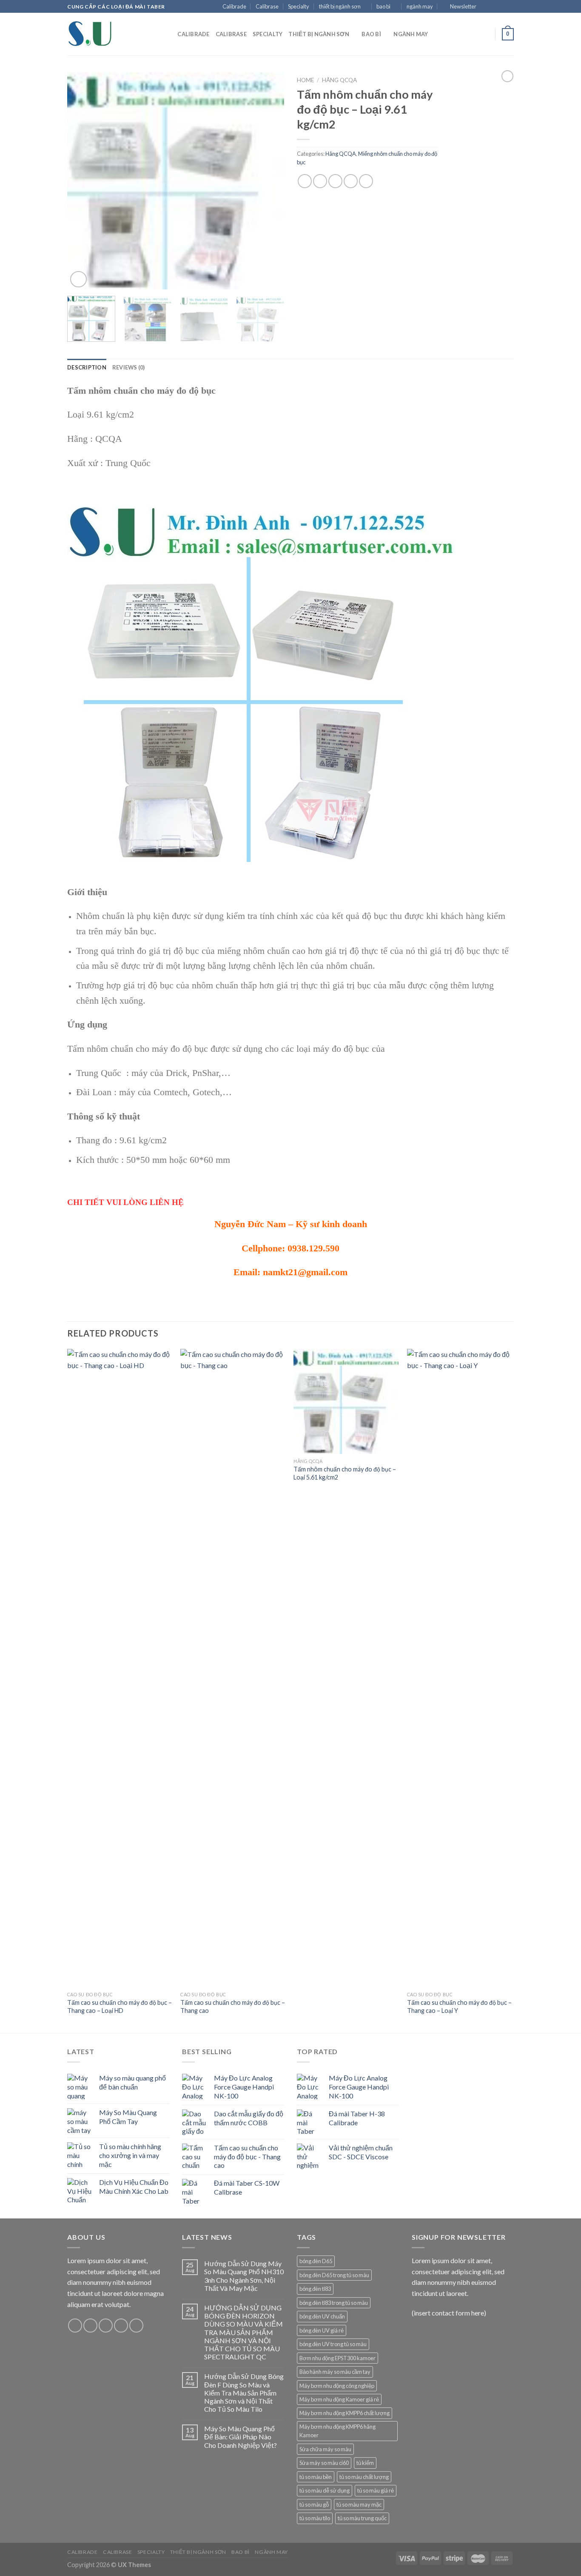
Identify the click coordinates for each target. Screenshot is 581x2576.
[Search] (168, 34)
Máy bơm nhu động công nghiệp (337, 2386)
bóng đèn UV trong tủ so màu (333, 2344)
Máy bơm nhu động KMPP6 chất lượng (345, 2413)
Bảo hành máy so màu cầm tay (335, 2372)
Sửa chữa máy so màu (325, 2449)
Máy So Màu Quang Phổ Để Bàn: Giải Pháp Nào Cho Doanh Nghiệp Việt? (241, 2437)
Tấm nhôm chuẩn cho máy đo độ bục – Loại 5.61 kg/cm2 (345, 1473)
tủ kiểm (365, 2463)
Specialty (299, 6)
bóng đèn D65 (316, 2261)
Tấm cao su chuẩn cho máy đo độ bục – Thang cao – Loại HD (120, 2006)
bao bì (383, 6)
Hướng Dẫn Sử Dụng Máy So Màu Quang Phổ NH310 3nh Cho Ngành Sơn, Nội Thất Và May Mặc (244, 2276)
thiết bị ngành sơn (340, 6)
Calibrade (234, 6)
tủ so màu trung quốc (362, 2518)
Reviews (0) (129, 367)
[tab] (87, 367)
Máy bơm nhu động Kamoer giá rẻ (339, 2399)
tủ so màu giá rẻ (376, 2490)
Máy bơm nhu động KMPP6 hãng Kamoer (337, 2431)
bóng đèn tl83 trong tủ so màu (334, 2303)
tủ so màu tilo (315, 2518)
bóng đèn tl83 (315, 2289)
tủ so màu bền (316, 2477)
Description (87, 367)
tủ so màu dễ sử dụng (325, 2490)
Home (305, 80)
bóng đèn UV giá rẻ (322, 2330)
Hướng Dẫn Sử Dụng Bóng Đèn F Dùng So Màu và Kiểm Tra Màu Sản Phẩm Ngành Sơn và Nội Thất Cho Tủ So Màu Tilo (244, 2393)
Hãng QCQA (339, 80)
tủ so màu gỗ (314, 2504)
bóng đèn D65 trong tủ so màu (334, 2275)
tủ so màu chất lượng (364, 2477)
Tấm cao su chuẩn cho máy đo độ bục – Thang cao (233, 2006)
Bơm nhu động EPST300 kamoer (337, 2358)
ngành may (420, 6)
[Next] (269, 181)
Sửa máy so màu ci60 (324, 2463)
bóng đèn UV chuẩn (322, 2316)
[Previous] (82, 181)
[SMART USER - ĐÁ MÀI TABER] (110, 34)
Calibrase (267, 6)
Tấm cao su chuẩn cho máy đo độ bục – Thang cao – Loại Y (459, 2006)
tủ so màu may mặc (359, 2504)
